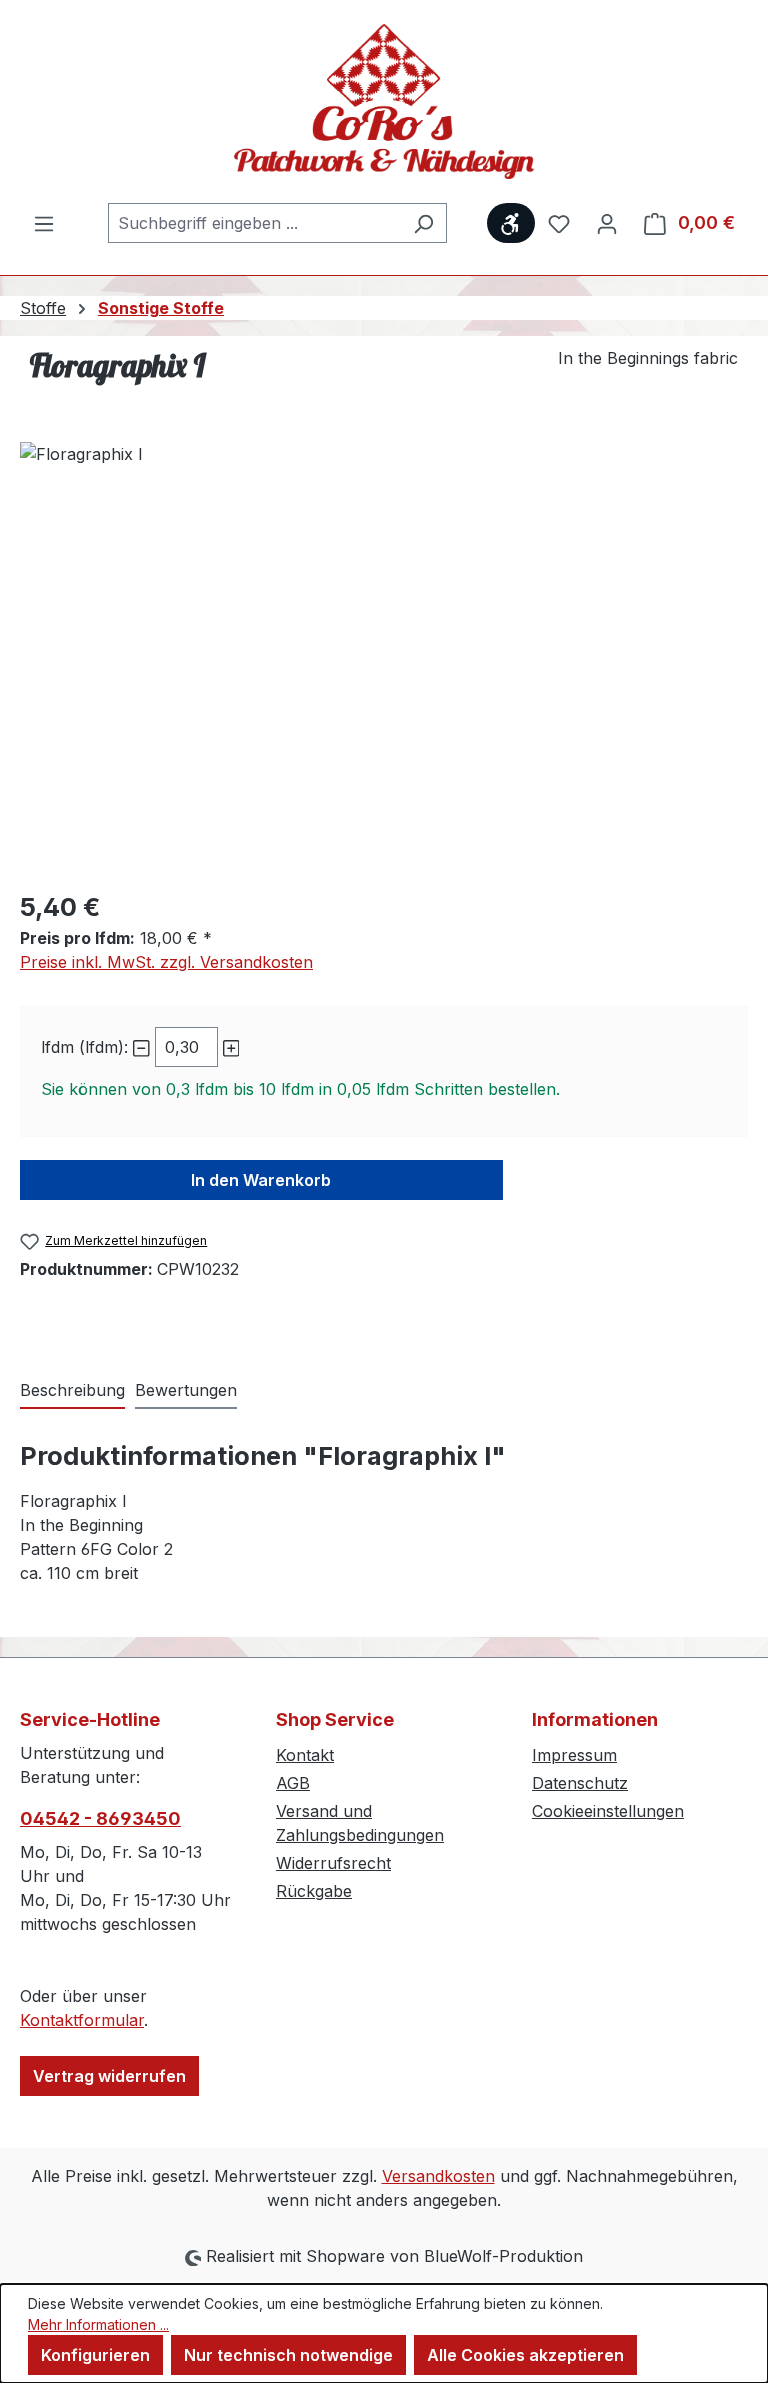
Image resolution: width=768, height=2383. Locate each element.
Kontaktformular (82, 2020)
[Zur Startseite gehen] (384, 101)
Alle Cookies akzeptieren (525, 2355)
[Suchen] (423, 223)
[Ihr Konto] (607, 223)
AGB (293, 1783)
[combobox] (254, 223)
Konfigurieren (95, 2355)
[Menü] (44, 223)
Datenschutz (580, 1783)
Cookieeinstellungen (608, 1811)
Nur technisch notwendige (288, 2355)
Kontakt (305, 1755)
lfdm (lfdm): (84, 1047)
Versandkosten (438, 2176)
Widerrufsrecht (333, 1863)
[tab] (72, 1391)
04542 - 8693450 (100, 1818)
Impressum (574, 1755)
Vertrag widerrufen (109, 2076)
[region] (384, 657)
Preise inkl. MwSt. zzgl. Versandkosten (166, 962)
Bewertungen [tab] (186, 1390)
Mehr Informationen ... (98, 2324)
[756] (383, 657)
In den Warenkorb (261, 1180)
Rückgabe (314, 1891)
